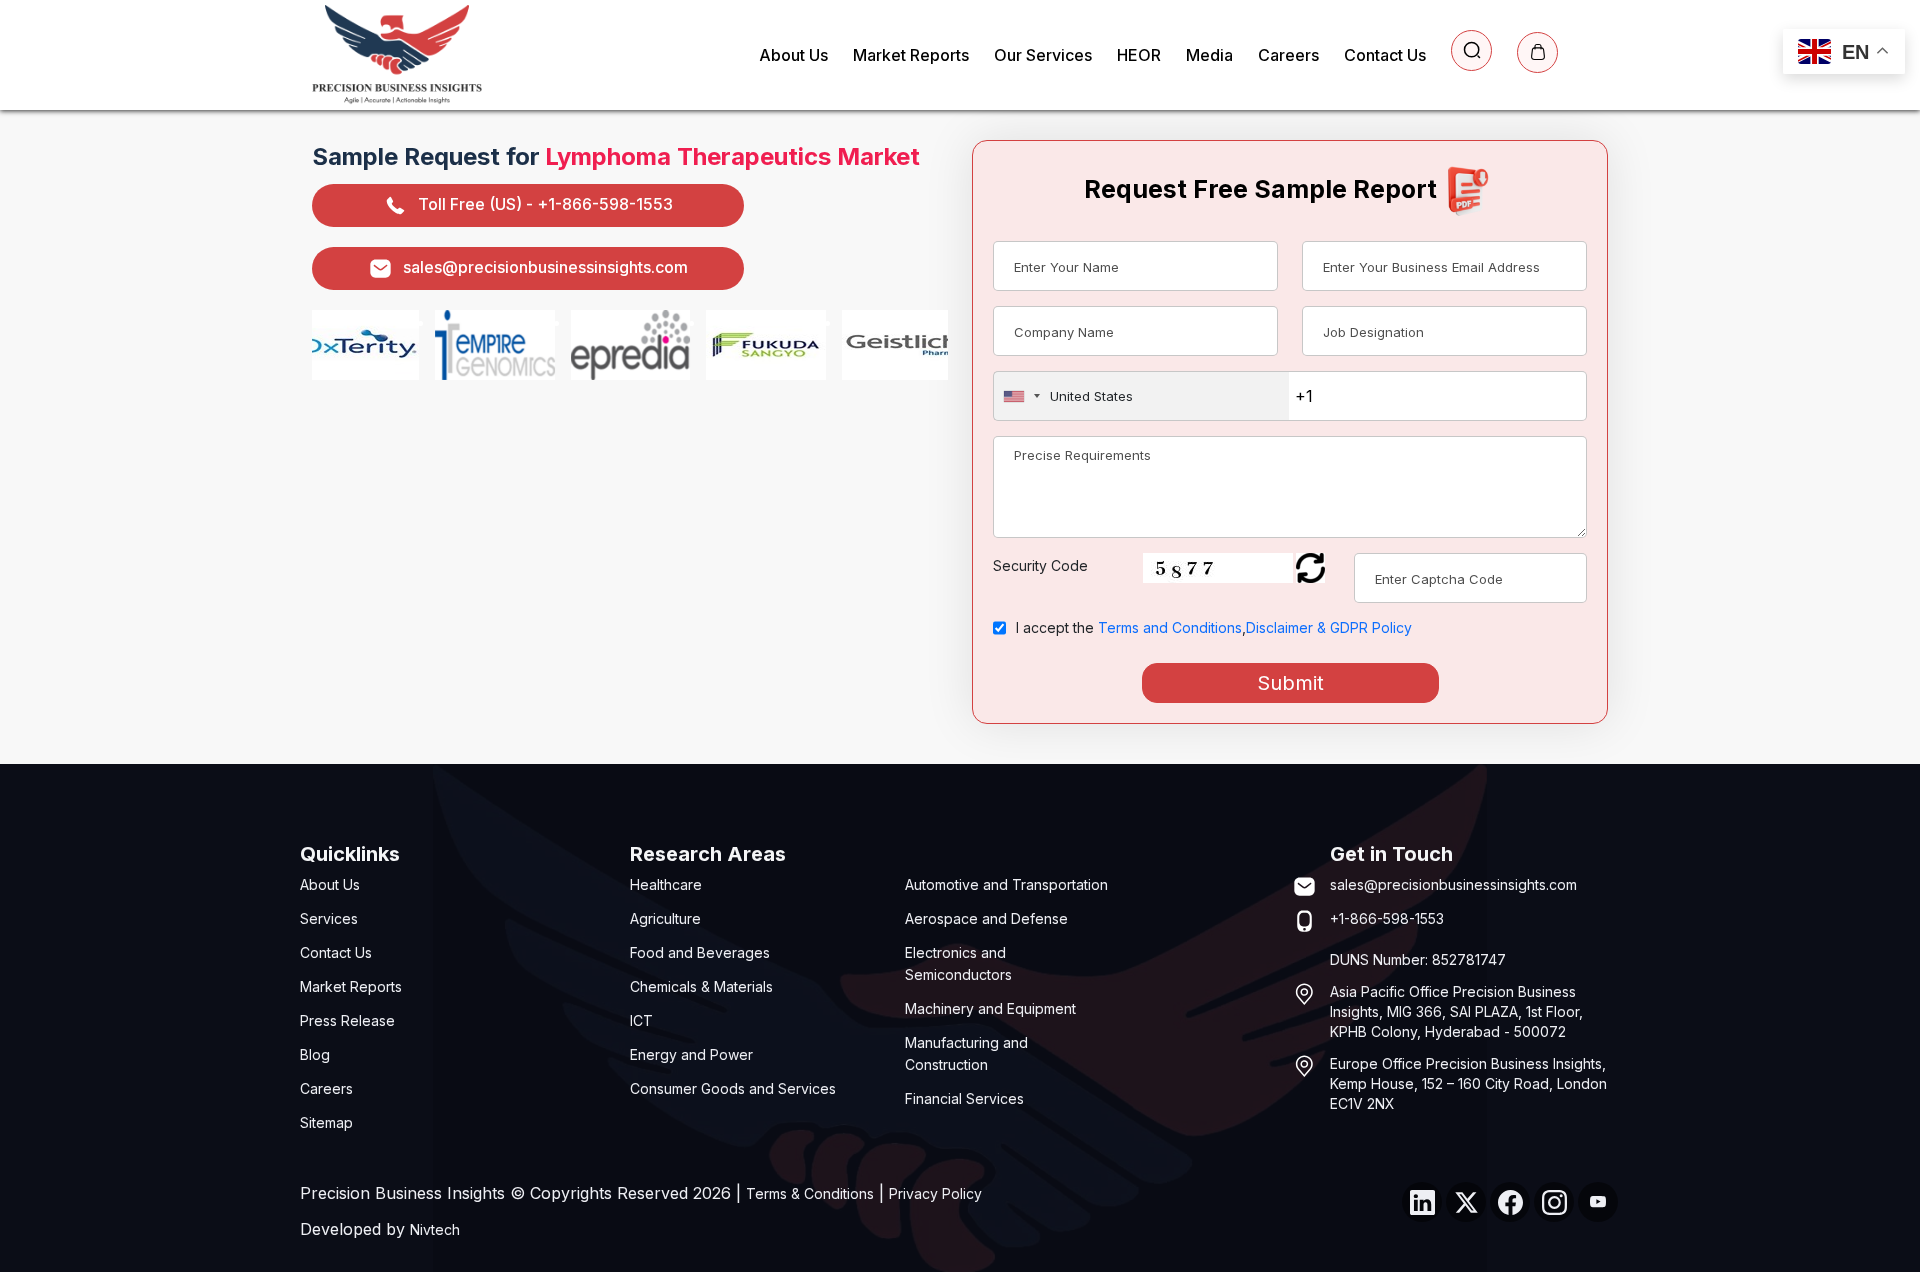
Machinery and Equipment (990, 1008)
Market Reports (911, 55)
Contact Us (1385, 55)
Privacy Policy (935, 1193)
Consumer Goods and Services (733, 1088)
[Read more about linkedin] (1422, 1202)
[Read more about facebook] (1510, 1202)
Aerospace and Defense (986, 918)
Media (1209, 55)
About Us (793, 55)
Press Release (347, 1020)
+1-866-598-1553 (1387, 918)
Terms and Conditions (1170, 627)
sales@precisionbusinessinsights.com (545, 267)
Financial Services (964, 1098)
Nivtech (435, 1229)
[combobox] (1141, 396)
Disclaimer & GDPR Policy (1329, 627)
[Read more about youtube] (1598, 1202)
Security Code (1040, 565)
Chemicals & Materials (701, 986)
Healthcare (666, 884)
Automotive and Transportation (1006, 884)
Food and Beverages (700, 952)
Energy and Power (691, 1054)
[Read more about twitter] (1466, 1202)
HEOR (1139, 55)
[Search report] (1471, 50)
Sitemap (326, 1122)
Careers (1288, 55)
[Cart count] (1537, 52)
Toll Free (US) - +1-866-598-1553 (545, 204)
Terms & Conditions (810, 1193)
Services (329, 918)
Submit (1290, 683)
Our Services (1043, 55)
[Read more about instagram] (1554, 1202)
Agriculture (665, 918)
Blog (315, 1054)
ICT (641, 1020)
